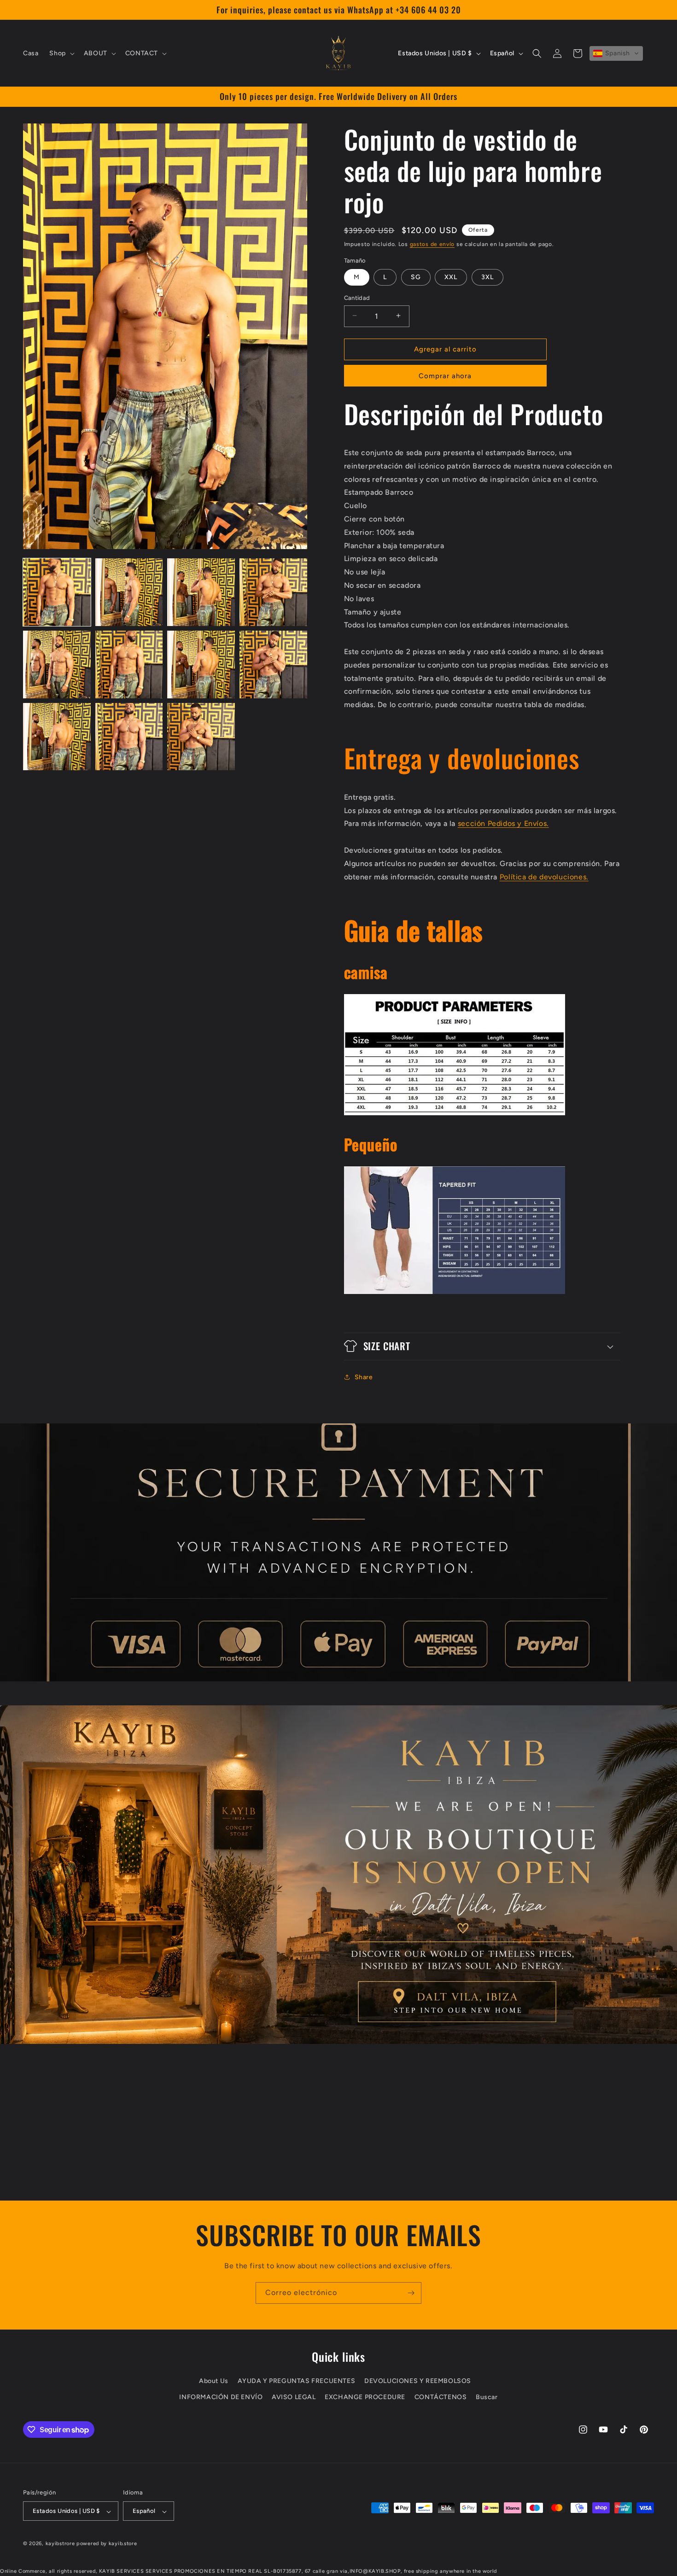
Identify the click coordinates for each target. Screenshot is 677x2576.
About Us (214, 2381)
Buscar (487, 2397)
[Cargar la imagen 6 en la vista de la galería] (129, 664)
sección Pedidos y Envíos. (503, 823)
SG (416, 277)
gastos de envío (432, 244)
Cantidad (357, 297)
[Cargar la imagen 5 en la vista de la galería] (57, 664)
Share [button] (364, 1377)
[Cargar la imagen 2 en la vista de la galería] (129, 592)
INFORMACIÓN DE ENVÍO (221, 2397)
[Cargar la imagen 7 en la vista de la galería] (201, 664)
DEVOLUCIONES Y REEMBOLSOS (418, 2381)
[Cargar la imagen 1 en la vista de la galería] (57, 592)
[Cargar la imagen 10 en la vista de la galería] (129, 737)
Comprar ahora (445, 375)
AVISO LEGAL (294, 2397)
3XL (487, 277)
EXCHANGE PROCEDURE (365, 2397)
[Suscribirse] (411, 2293)
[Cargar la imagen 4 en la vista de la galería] (273, 592)
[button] (61, 53)
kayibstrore (60, 2544)
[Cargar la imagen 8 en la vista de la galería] (273, 664)
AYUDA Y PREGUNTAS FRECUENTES (297, 2381)
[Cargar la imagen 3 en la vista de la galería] (201, 592)
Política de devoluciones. (544, 876)
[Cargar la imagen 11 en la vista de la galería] (201, 737)
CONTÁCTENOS (441, 2397)
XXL (451, 277)
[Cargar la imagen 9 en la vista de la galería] (57, 737)
